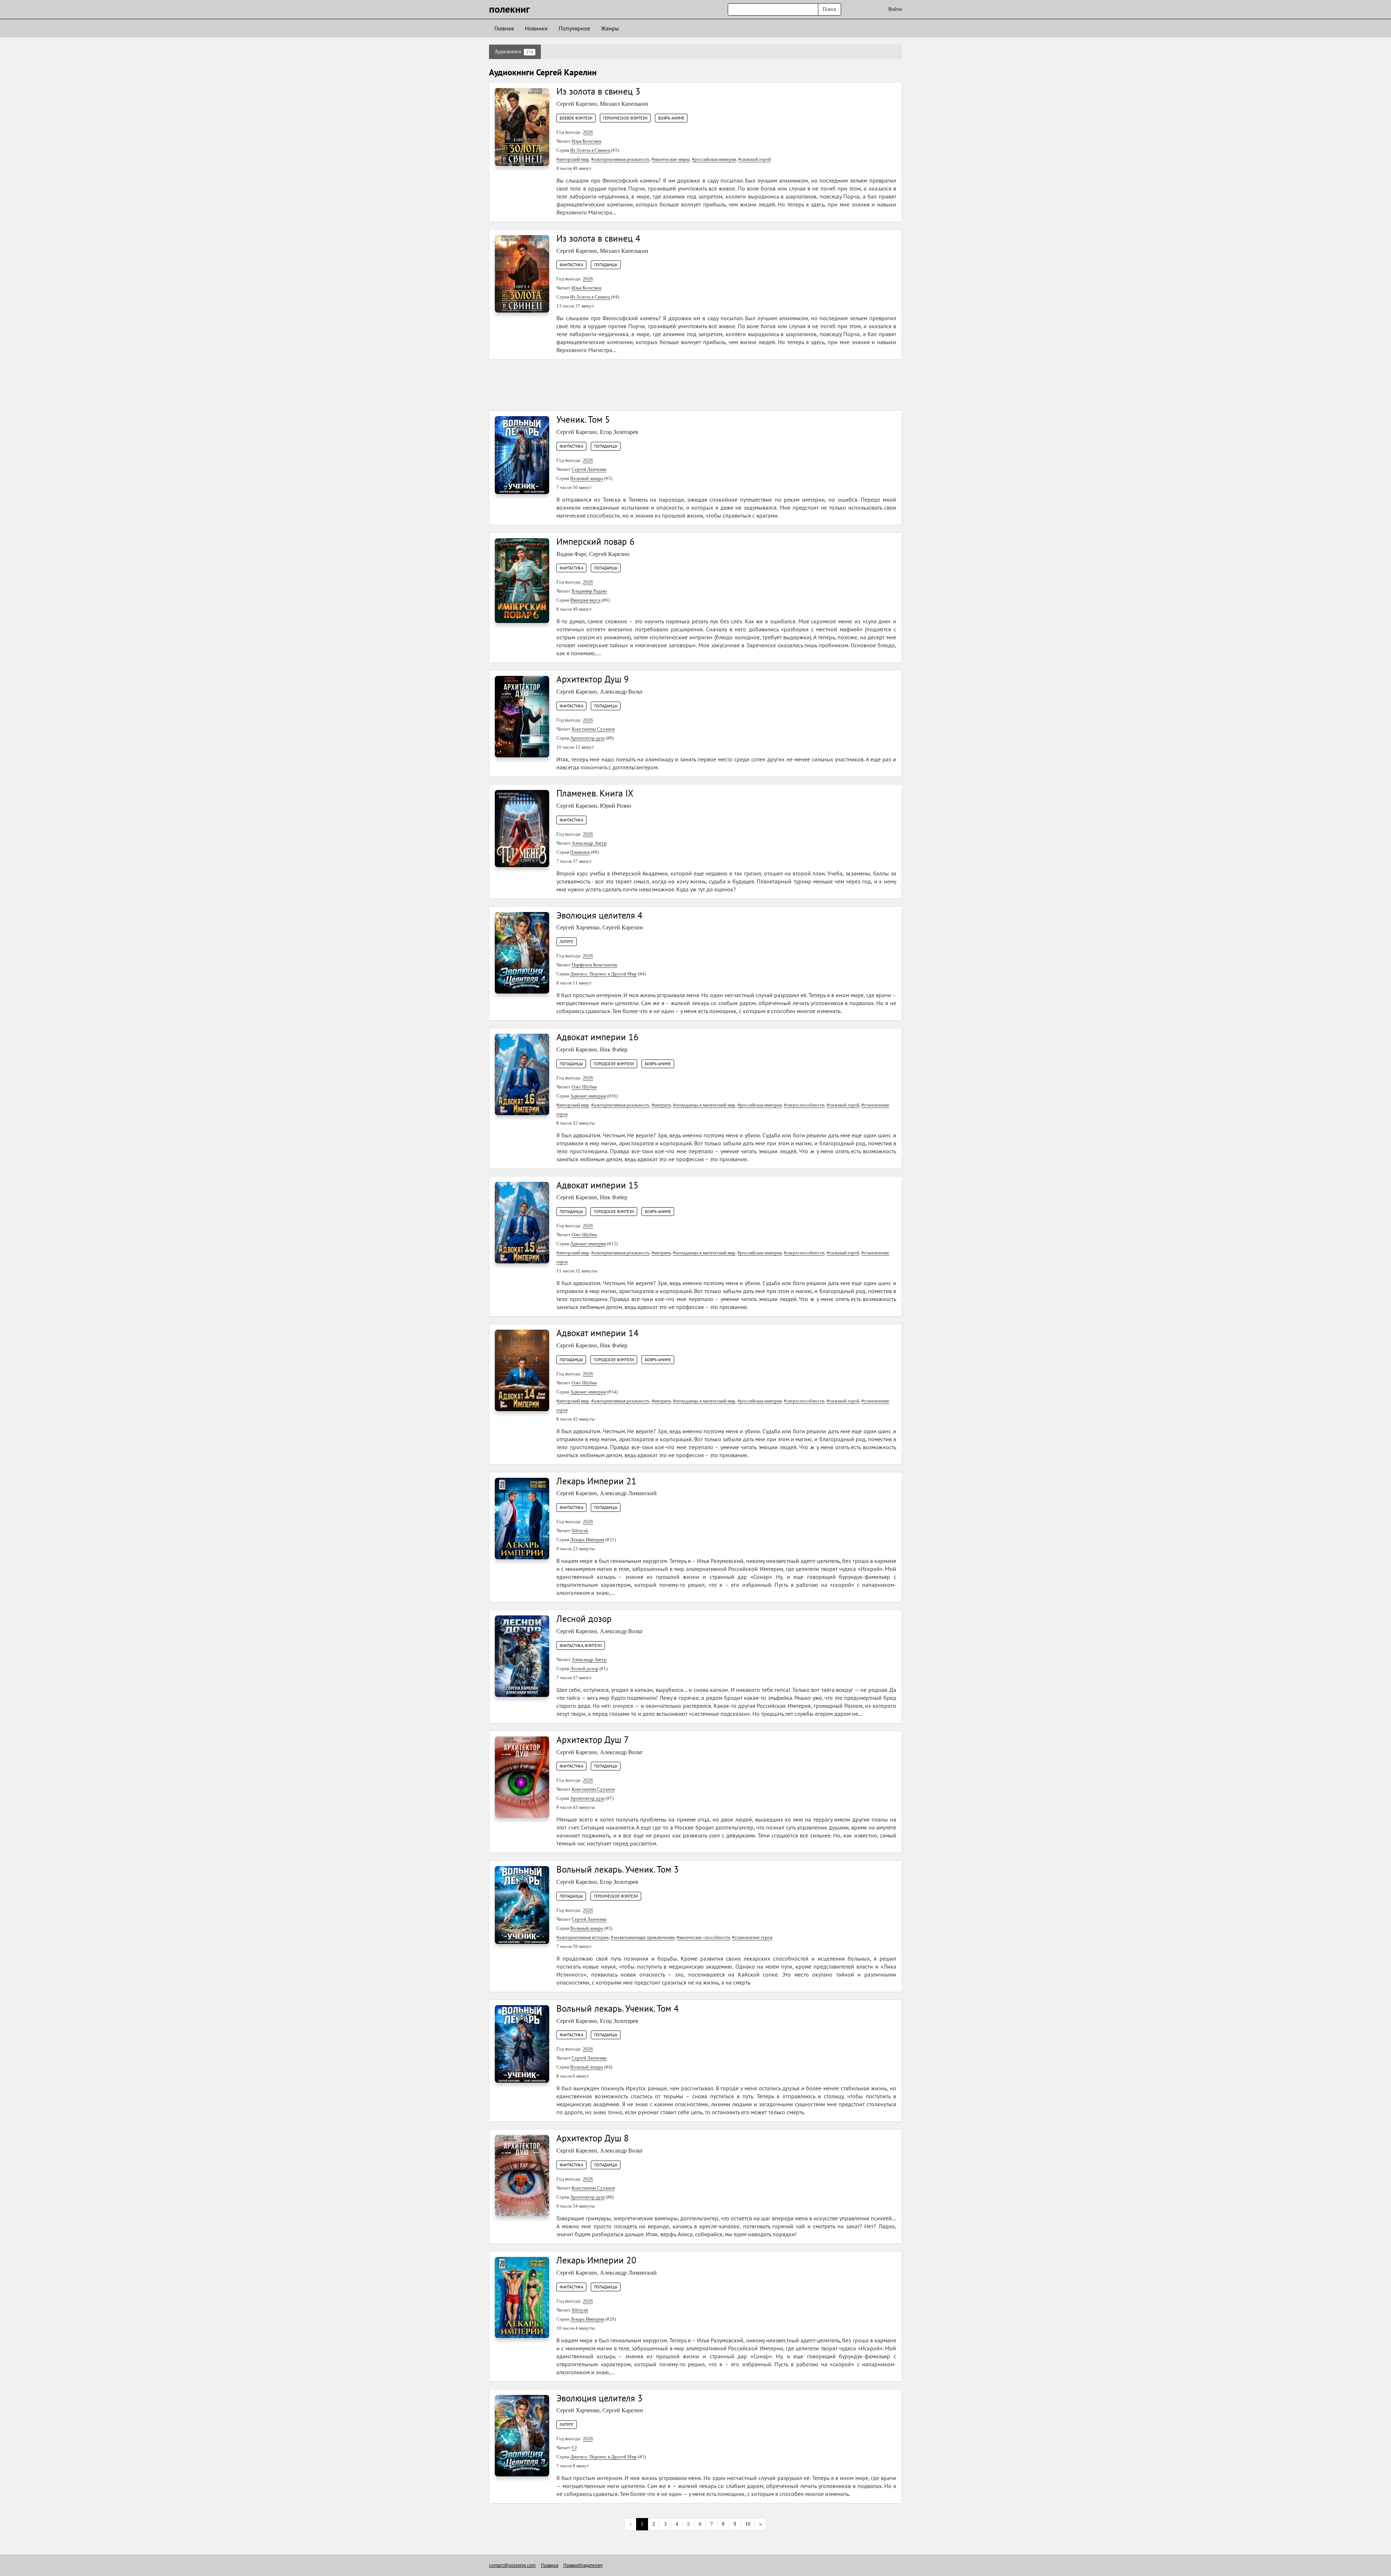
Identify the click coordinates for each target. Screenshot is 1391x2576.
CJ (574, 2448)
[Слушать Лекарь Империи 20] (522, 2297)
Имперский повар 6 (596, 541)
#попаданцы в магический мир (704, 1105)
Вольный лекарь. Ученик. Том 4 (618, 2008)
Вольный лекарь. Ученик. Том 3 (618, 1869)
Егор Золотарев (619, 432)
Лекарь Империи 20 (596, 2260)
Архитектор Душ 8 (593, 2138)
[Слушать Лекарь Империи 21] (522, 1518)
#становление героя (752, 1937)
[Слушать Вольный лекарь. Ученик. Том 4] (522, 2043)
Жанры (610, 28)
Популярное (574, 28)
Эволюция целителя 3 (600, 2398)
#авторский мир (573, 159)
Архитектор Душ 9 (593, 679)
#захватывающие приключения (643, 1937)
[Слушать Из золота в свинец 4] (522, 273)
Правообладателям (583, 2565)
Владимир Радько (589, 591)
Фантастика (571, 265)
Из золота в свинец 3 (598, 91)
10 (748, 2524)
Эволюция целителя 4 (600, 915)
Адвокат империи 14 (598, 1333)
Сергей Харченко (578, 927)
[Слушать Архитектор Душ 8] (522, 2175)
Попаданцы (606, 265)
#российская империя (714, 159)
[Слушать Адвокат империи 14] (522, 1370)
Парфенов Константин (594, 965)
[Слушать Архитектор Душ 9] (522, 716)
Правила (550, 2565)
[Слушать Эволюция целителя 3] (522, 2435)
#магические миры (671, 159)
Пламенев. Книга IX (595, 793)
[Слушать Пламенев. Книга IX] (522, 828)
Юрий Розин (616, 806)
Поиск (830, 9)
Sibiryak (580, 1530)
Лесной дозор (584, 1619)
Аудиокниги (514, 52)
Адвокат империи (588, 1096)
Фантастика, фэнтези (581, 1645)
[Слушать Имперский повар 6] (522, 580)
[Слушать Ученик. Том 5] (522, 455)
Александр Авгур (589, 843)
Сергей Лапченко (589, 469)
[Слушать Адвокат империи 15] (522, 1222)
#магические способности (703, 1937)
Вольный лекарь (587, 478)
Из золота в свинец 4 (598, 238)
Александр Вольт (621, 692)
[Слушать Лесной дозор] (522, 1656)
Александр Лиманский (628, 1493)
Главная (504, 28)
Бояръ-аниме (671, 118)
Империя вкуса (585, 600)
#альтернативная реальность (620, 159)
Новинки (536, 28)
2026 (588, 132)
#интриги (661, 1105)
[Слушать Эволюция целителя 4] (522, 952)
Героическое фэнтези (625, 118)
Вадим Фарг (571, 554)
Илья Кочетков (586, 141)
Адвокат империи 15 (598, 1185)
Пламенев (580, 852)
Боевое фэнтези (576, 118)
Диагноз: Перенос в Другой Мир (603, 974)
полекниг (509, 9)
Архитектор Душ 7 (593, 1740)
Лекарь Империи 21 (596, 1481)
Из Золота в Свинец (590, 150)
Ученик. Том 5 (583, 419)
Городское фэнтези (614, 1064)
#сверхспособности (804, 1105)
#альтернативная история (582, 1937)
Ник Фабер (614, 1049)
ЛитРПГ (567, 942)
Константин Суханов (593, 729)
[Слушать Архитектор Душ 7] (522, 1777)
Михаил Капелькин (624, 104)
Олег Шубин (584, 1087)
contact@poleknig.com (512, 2565)
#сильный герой (755, 159)
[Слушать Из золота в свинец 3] (522, 127)
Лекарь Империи (587, 1540)
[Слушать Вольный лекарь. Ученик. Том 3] (522, 1905)
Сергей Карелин (577, 104)
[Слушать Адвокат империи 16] (522, 1074)
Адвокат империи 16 (598, 1037)
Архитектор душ (587, 738)
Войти (895, 9)
